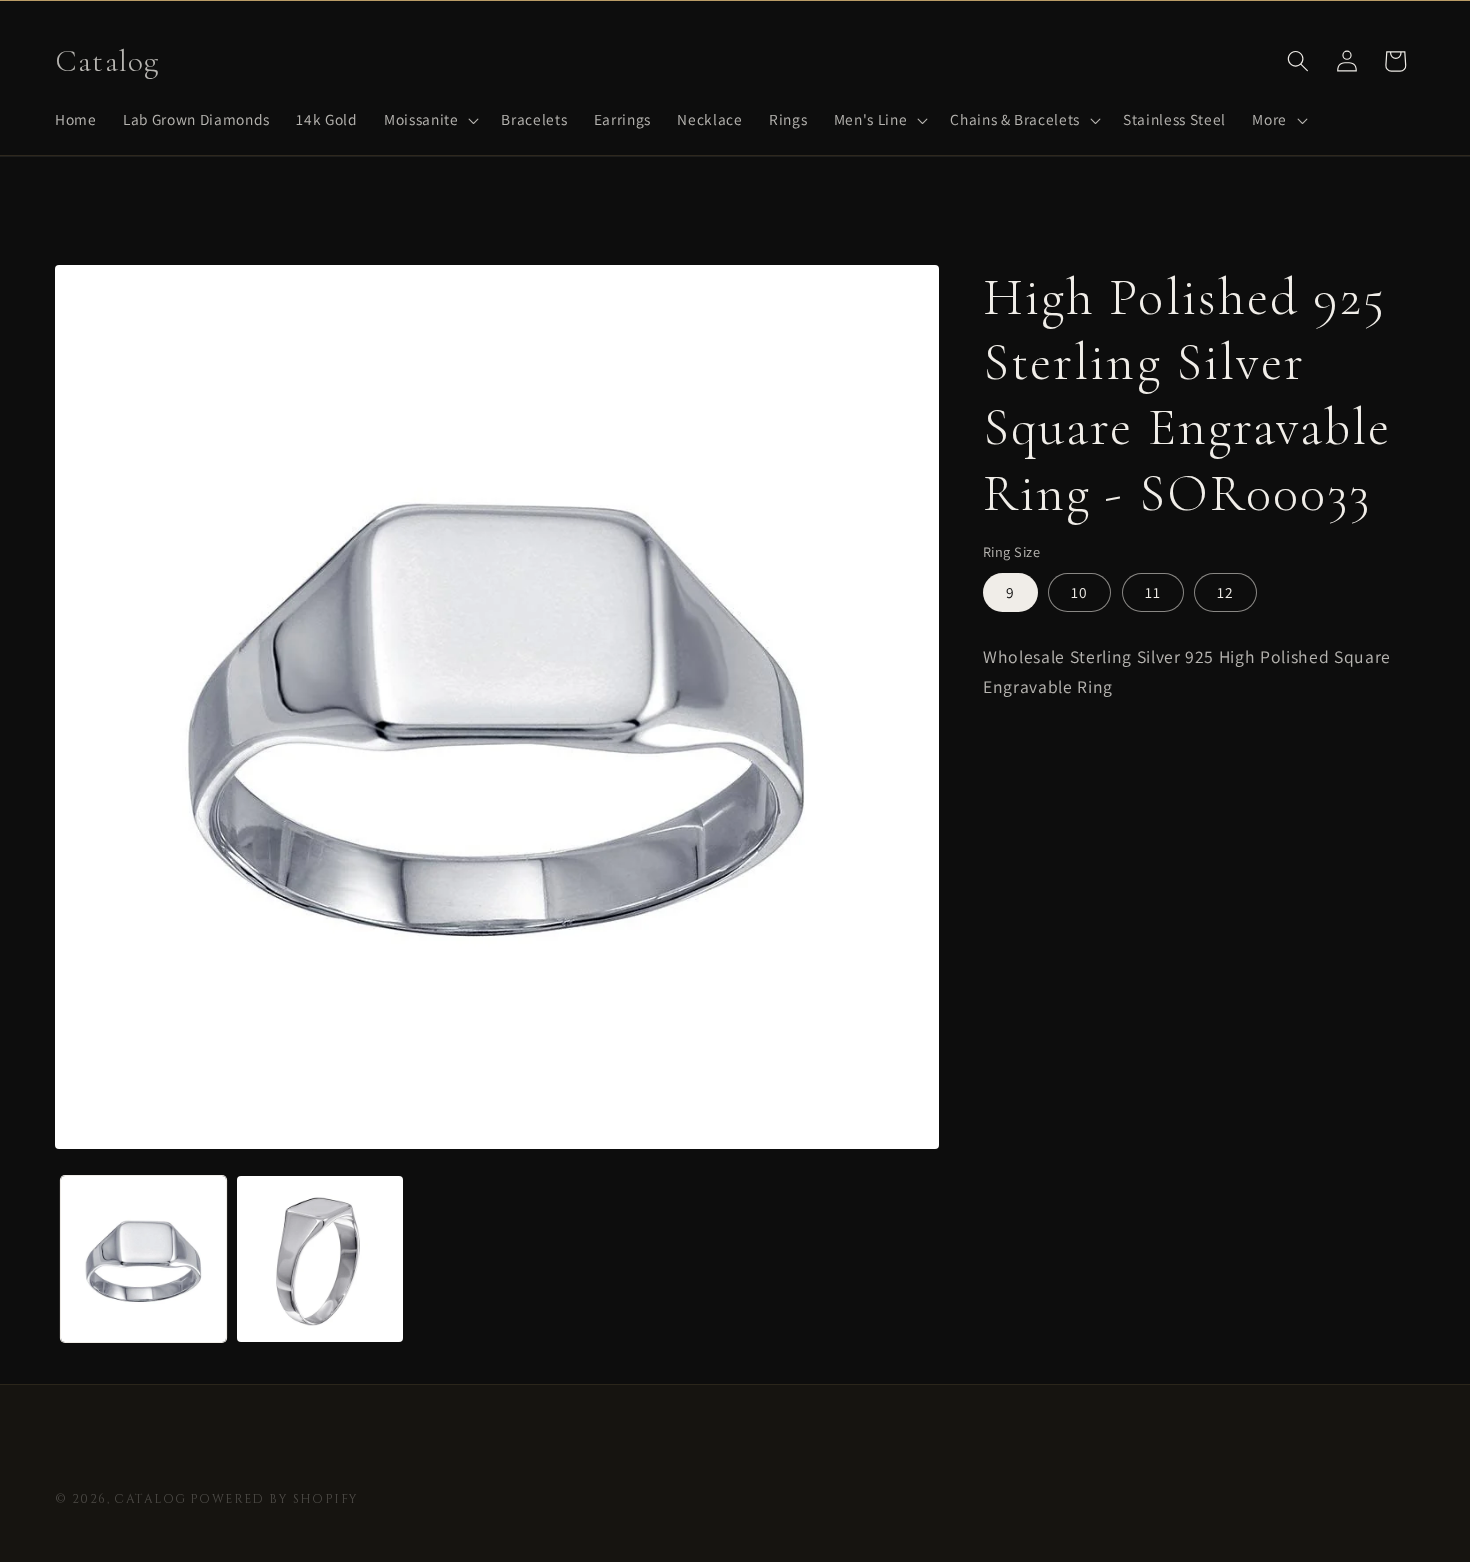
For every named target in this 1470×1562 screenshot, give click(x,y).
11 (1153, 592)
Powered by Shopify (274, 1499)
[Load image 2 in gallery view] (320, 1259)
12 (1225, 592)
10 (1079, 592)
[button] (429, 120)
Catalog (150, 1499)
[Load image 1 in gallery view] (144, 1259)
